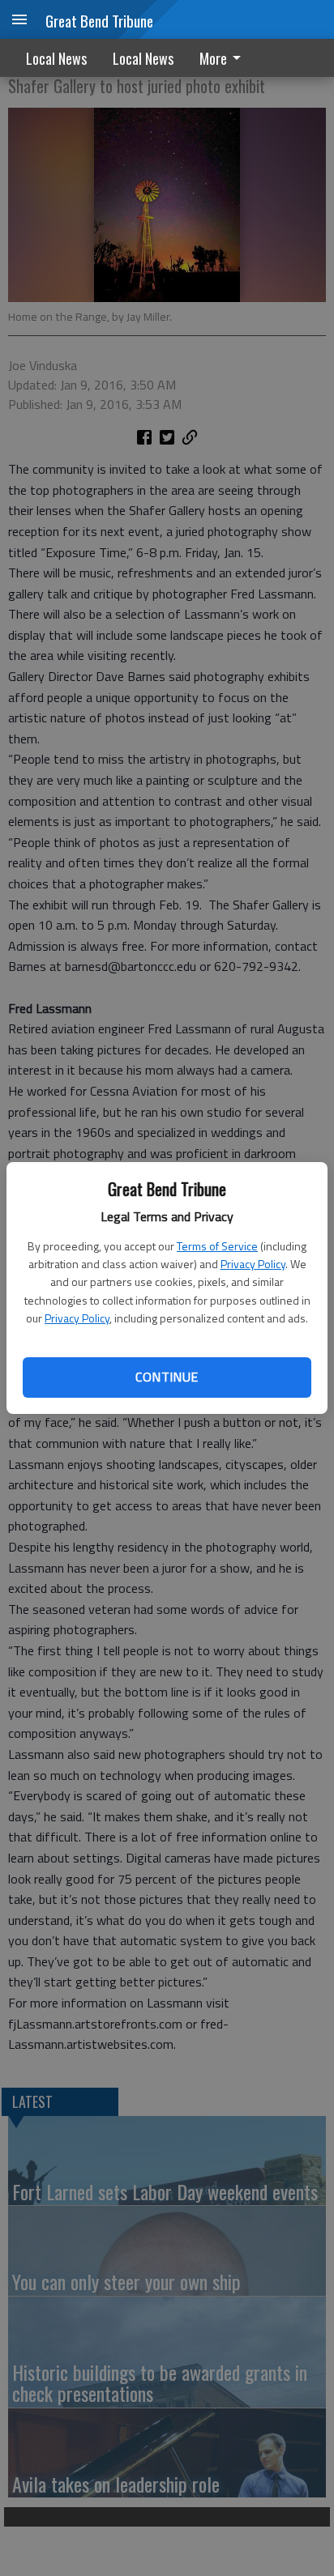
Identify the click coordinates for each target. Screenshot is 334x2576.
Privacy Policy (253, 1264)
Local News (56, 58)
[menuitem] (225, 58)
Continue (167, 1377)
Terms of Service (217, 1246)
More (213, 58)
